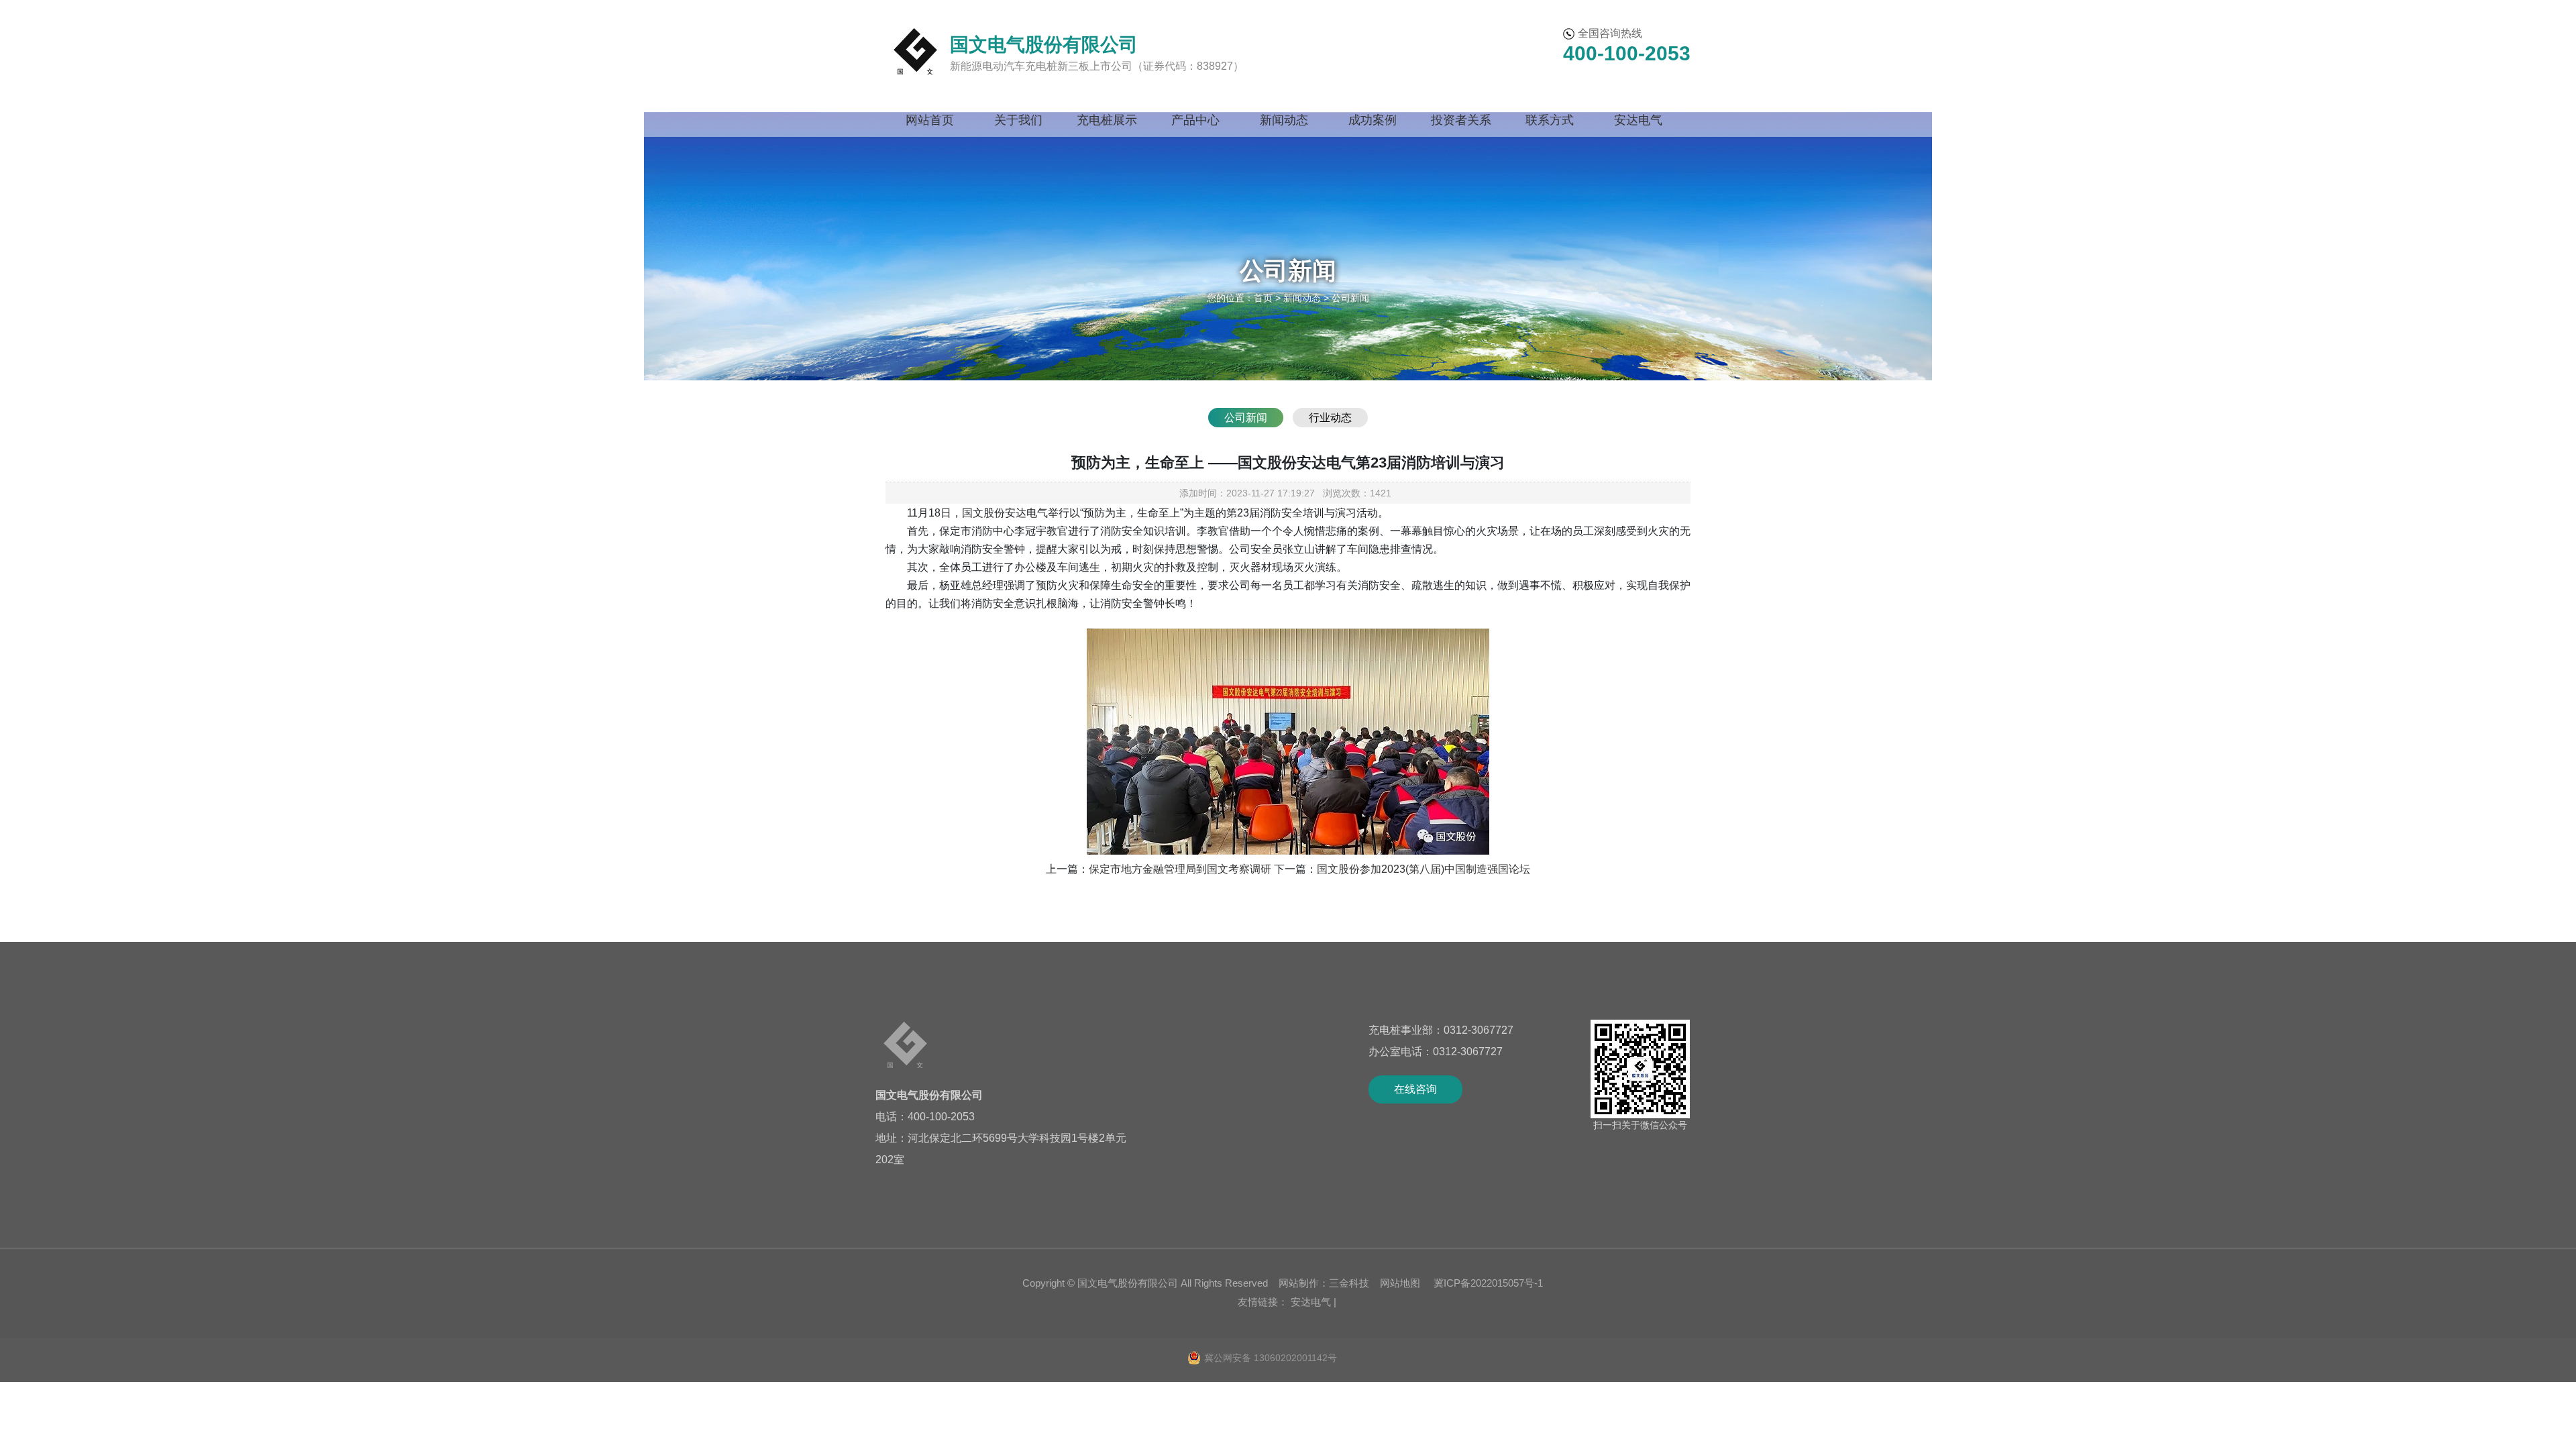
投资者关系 (1461, 120)
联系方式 (1550, 120)
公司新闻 (1246, 418)
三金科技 (1349, 1283)
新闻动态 (1284, 120)
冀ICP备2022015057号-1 (1487, 1283)
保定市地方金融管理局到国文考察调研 (1180, 869)
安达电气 (1638, 120)
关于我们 (1018, 120)
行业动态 (1330, 418)
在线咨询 (1415, 1089)
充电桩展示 (1107, 120)
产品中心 (1195, 120)
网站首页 (930, 120)
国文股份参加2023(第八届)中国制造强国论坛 (1424, 869)
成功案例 (1373, 120)
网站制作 (1299, 1283)
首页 (1263, 298)
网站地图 (1400, 1283)
